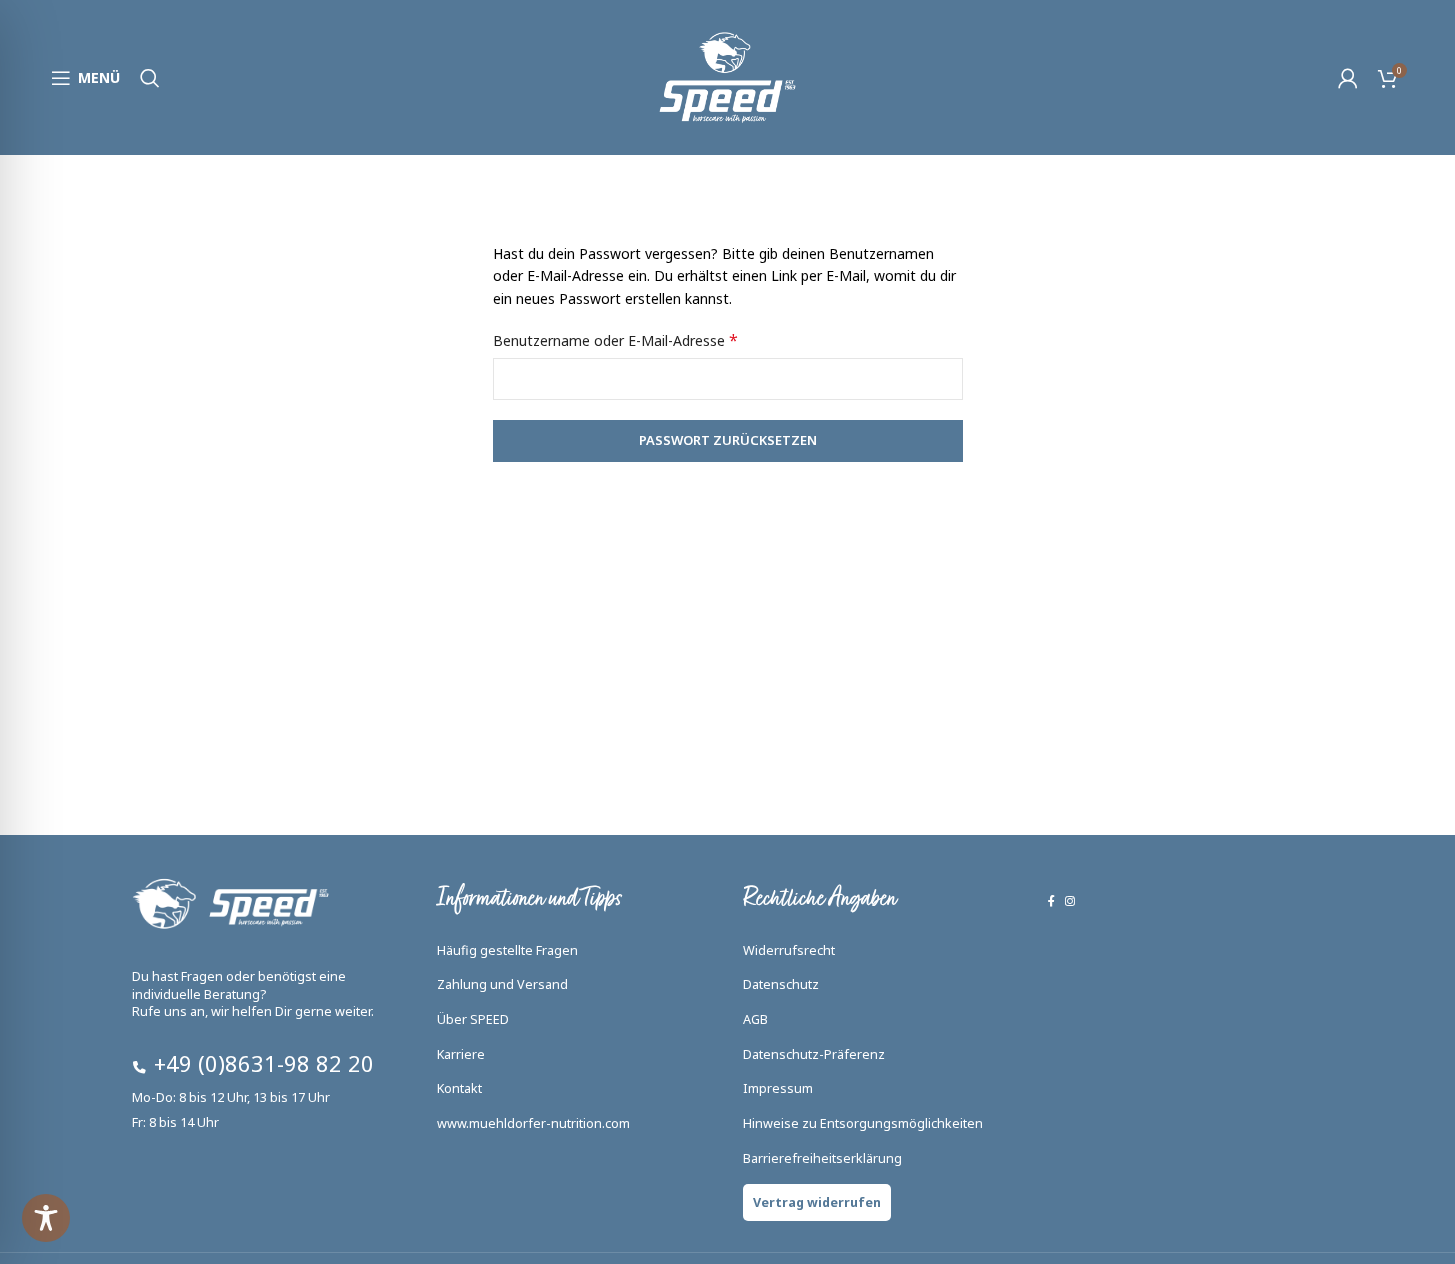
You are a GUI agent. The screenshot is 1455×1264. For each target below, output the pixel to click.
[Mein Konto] (1348, 78)
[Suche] (150, 78)
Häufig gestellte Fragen (507, 950)
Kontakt (459, 1088)
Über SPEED (473, 1019)
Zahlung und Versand (502, 984)
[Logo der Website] (728, 75)
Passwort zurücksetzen (728, 440)
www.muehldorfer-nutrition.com (533, 1123)
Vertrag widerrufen (817, 1202)
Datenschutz (781, 984)
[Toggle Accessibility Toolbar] (46, 1218)
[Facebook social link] (1051, 901)
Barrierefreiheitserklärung (822, 1158)
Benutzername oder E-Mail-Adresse (615, 340)
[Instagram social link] (1070, 901)
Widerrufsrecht (789, 950)
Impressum (778, 1088)
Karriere (461, 1054)
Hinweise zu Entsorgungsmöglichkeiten (863, 1123)
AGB (755, 1019)
